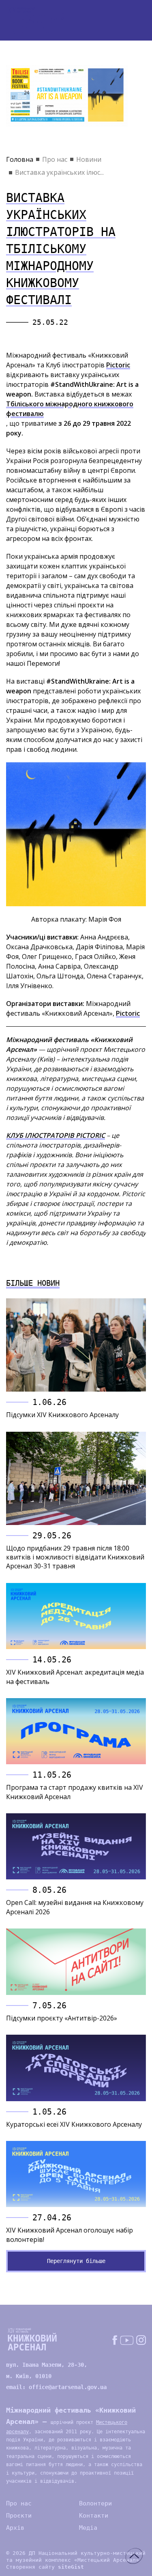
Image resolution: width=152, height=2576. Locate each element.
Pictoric (118, 365)
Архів (15, 2528)
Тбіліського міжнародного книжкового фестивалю (70, 409)
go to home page (36, 20)
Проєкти (19, 2516)
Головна (20, 159)
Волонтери (95, 2503)
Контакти (94, 2516)
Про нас (55, 159)
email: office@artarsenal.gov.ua (56, 2387)
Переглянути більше (76, 2261)
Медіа (88, 2528)
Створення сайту (45, 2567)
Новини (89, 159)
